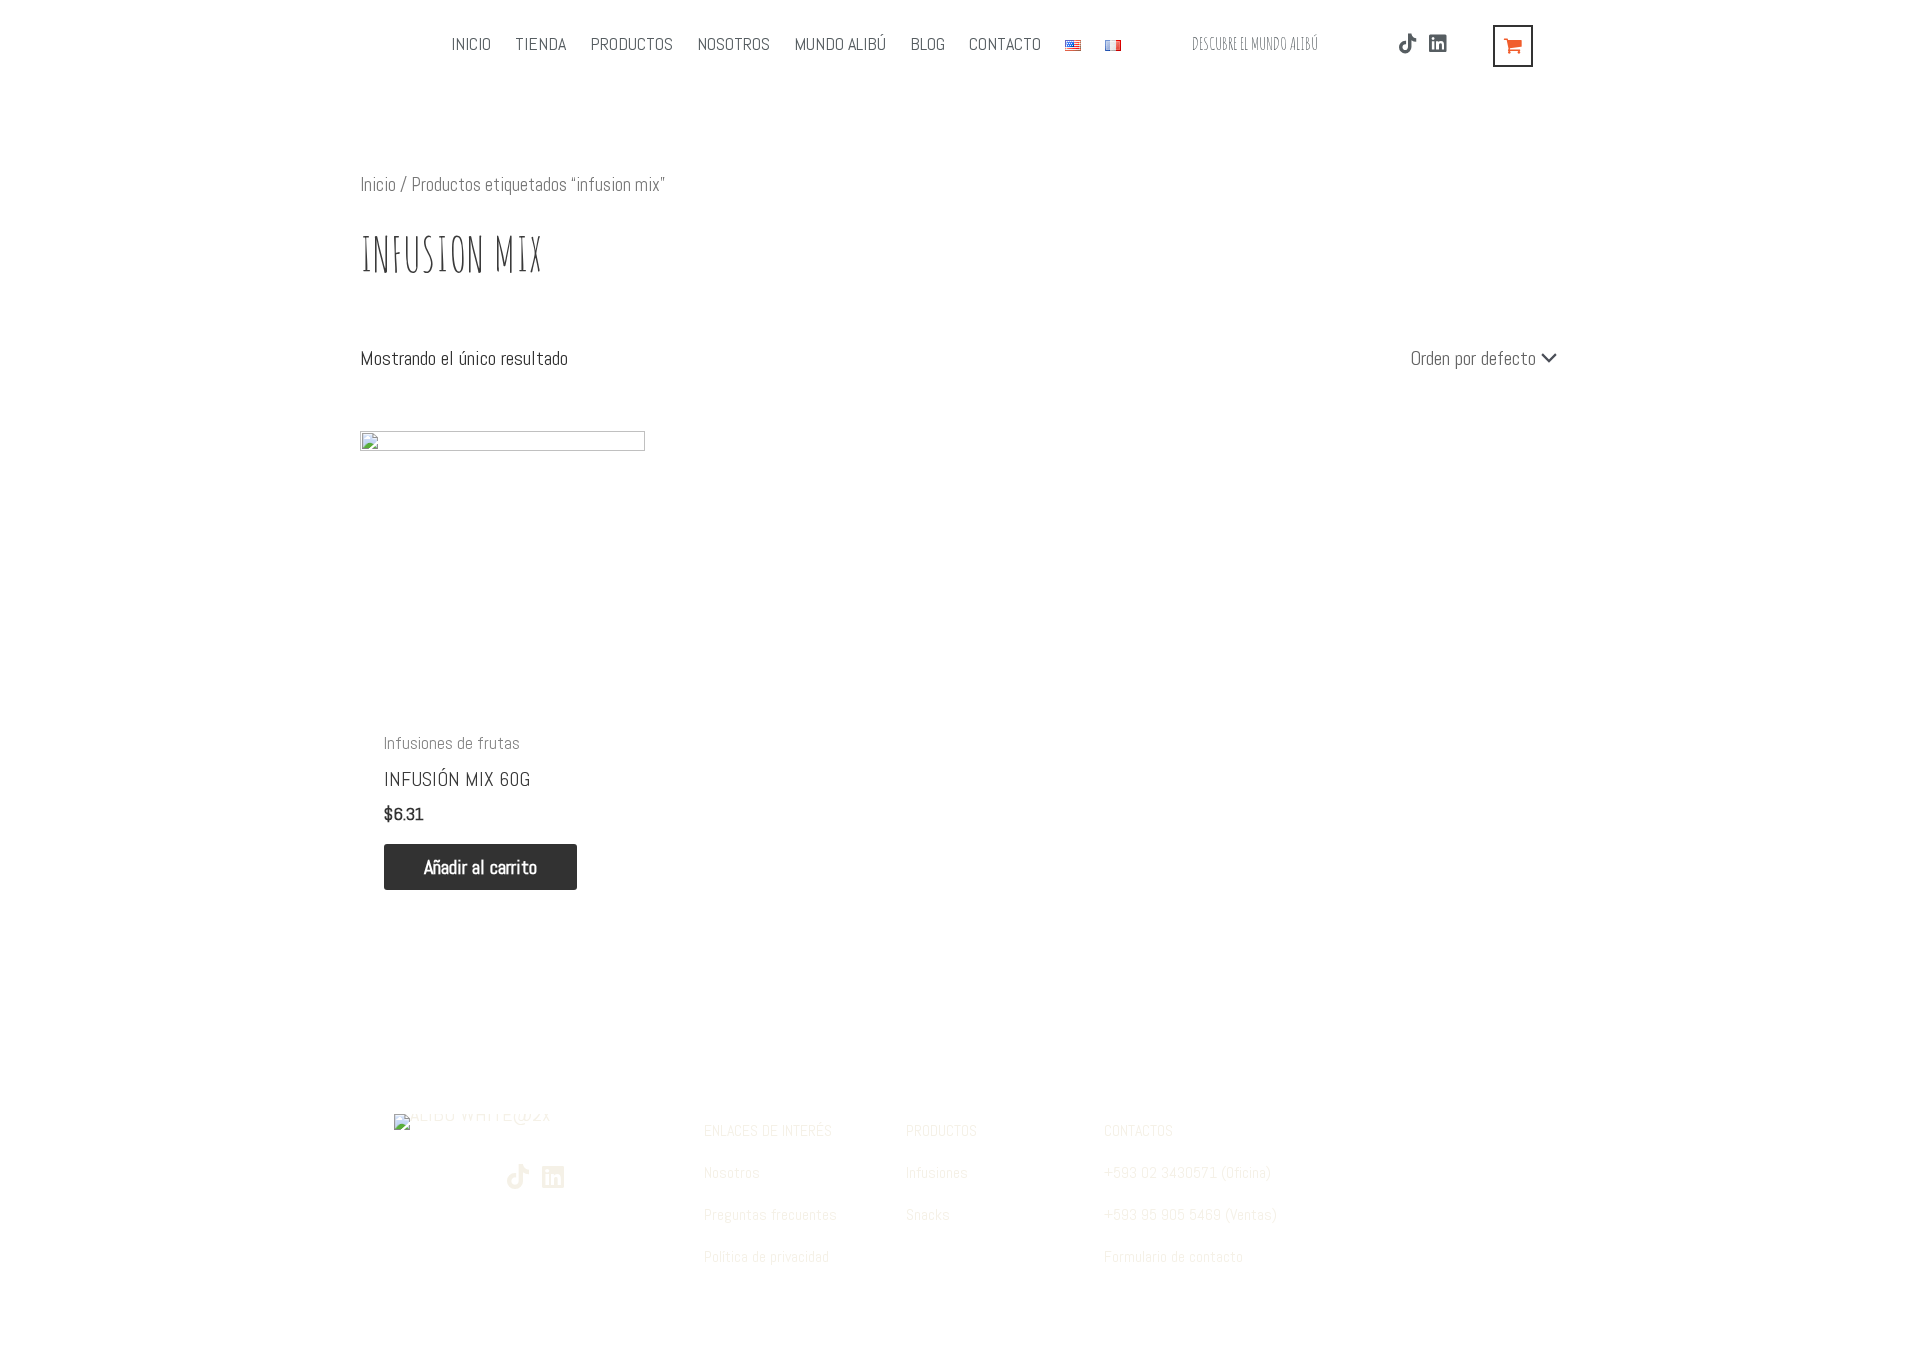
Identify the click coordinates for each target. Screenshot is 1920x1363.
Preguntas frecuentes (770, 1214)
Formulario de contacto (1173, 1256)
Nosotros (732, 1172)
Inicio (378, 184)
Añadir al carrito (480, 867)
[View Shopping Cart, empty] (1513, 46)
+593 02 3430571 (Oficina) (1187, 1172)
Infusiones (937, 1172)
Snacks (928, 1214)
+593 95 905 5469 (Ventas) (1190, 1214)
